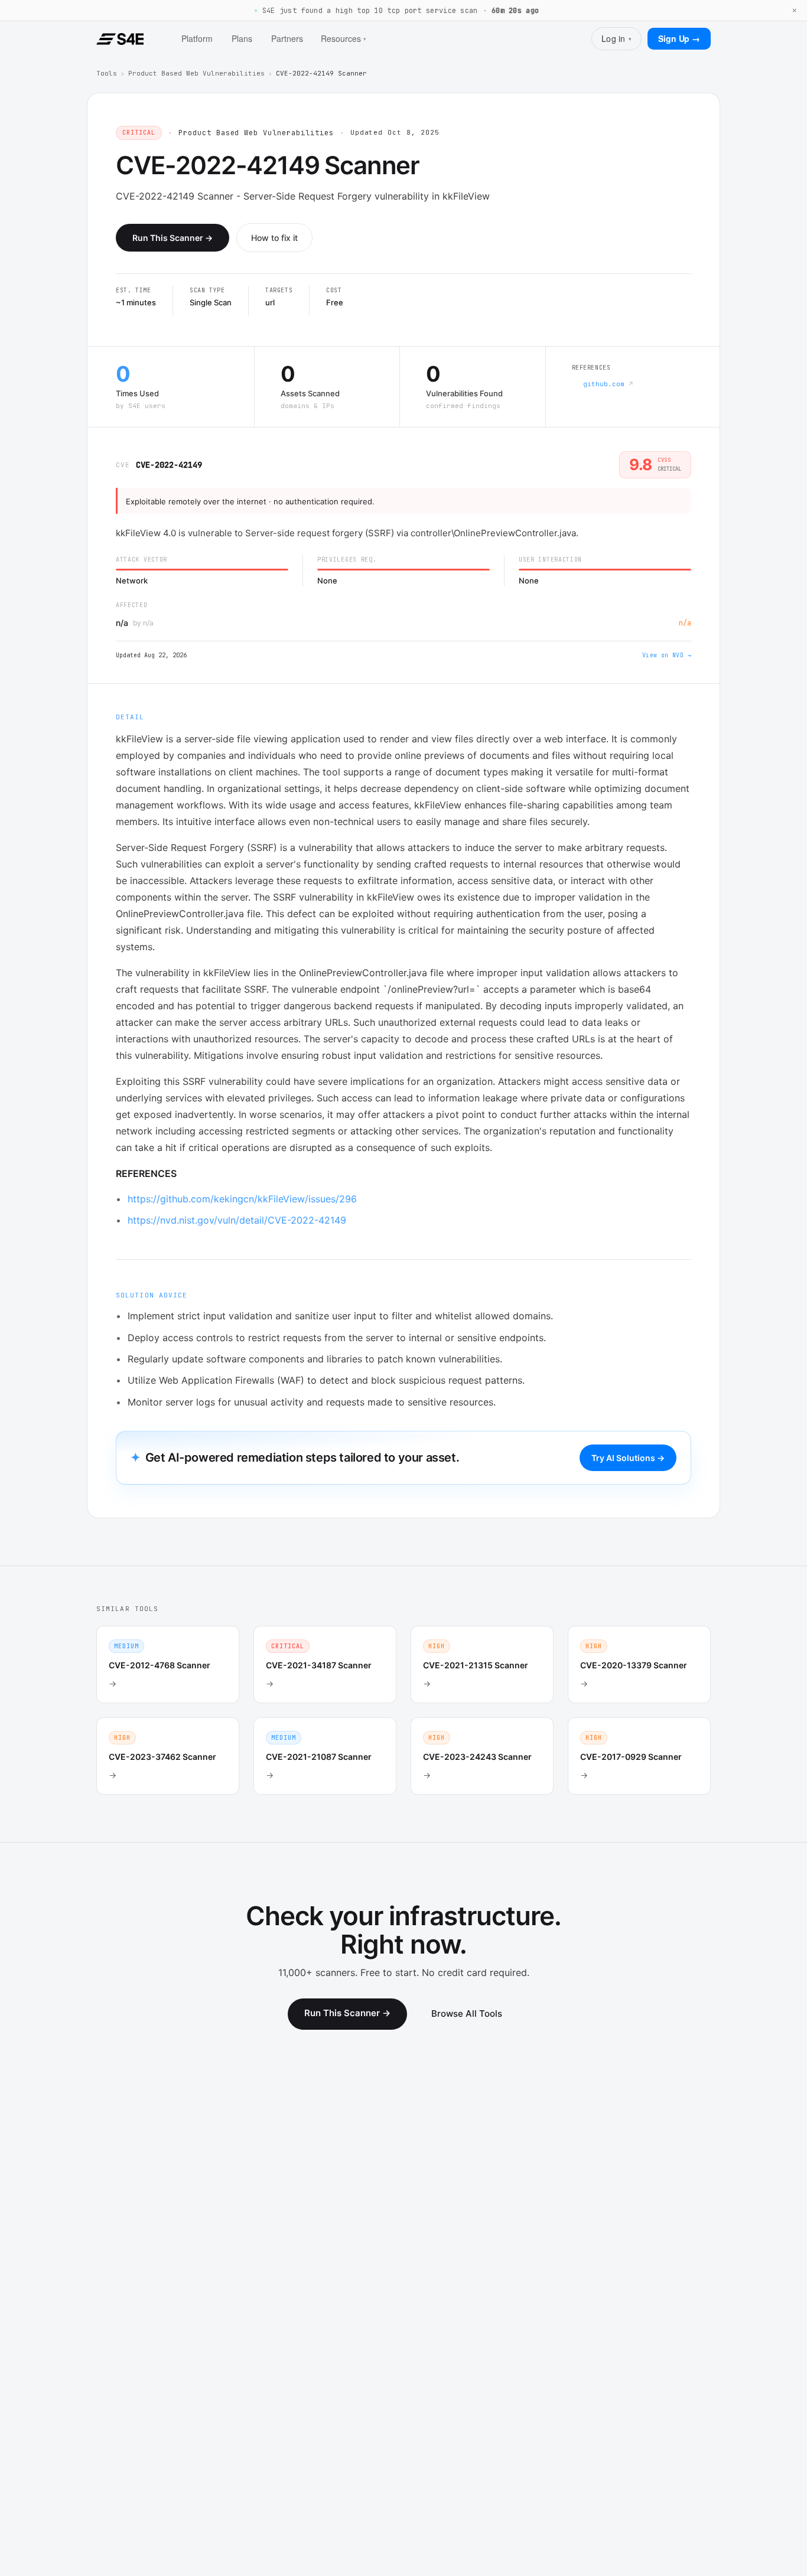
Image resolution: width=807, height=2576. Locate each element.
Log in (616, 38)
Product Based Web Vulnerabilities (196, 73)
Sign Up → (679, 38)
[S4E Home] (120, 39)
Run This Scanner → (173, 238)
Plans (242, 38)
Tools (107, 73)
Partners (287, 38)
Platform (197, 38)
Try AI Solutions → (628, 1458)
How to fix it (274, 238)
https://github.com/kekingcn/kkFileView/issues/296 (242, 1199)
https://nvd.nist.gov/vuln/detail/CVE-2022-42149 (237, 1220)
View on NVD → (667, 655)
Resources (344, 38)
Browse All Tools (467, 2013)
